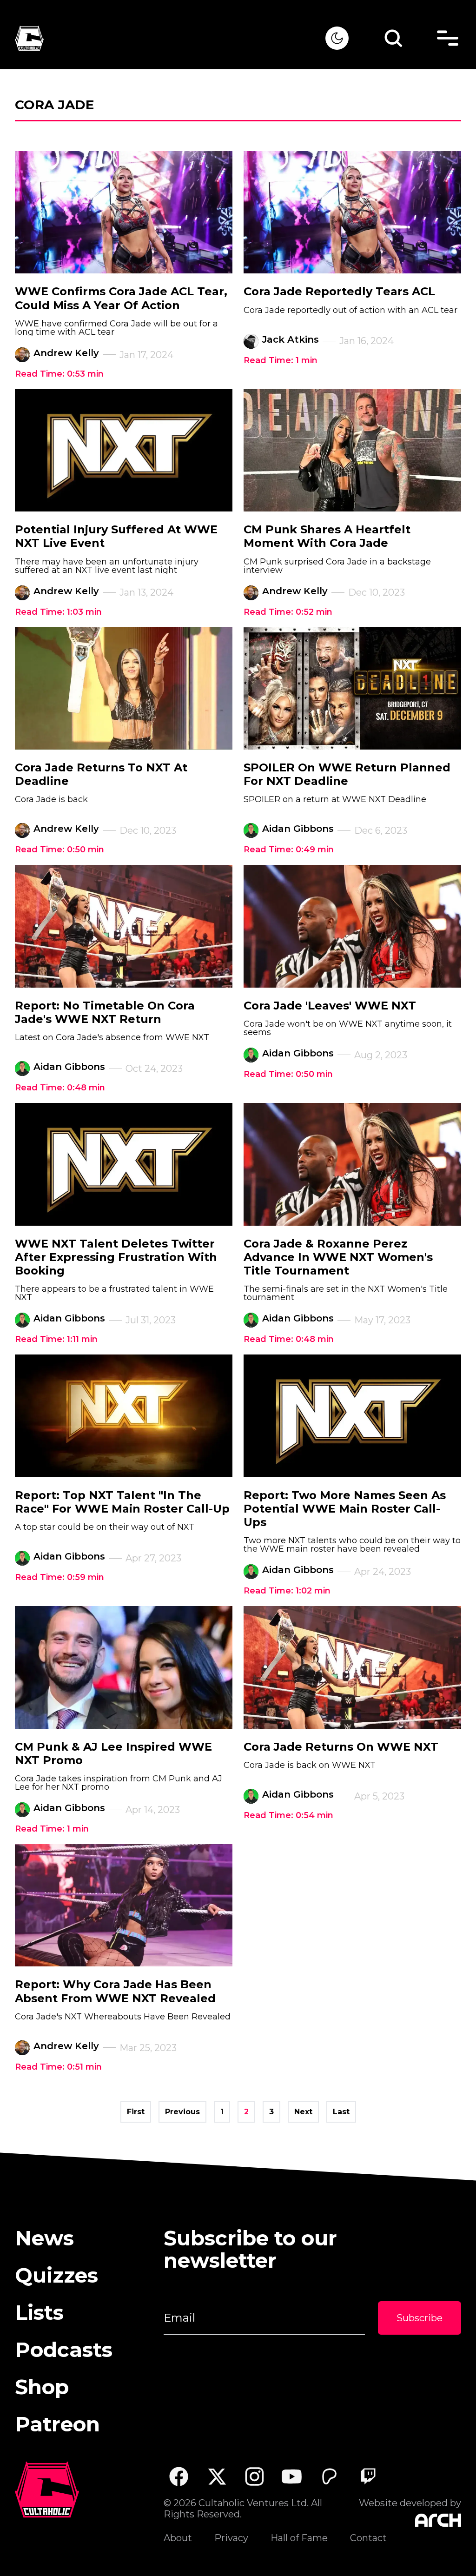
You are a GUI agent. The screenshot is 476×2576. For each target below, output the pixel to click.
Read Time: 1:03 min (58, 612)
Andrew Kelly (66, 353)
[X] (216, 2476)
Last (341, 2112)
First (136, 2112)
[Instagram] (255, 2476)
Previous (182, 2112)
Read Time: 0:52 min (288, 612)
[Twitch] (367, 2476)
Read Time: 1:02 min (287, 1591)
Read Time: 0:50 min (59, 850)
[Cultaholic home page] (170, 38)
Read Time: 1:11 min (56, 1339)
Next (303, 2112)
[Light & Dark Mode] (337, 38)
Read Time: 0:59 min (59, 1577)
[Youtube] (292, 2476)
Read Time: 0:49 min (289, 850)
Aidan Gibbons (298, 829)
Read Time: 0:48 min (60, 1088)
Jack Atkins (291, 339)
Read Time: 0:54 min (288, 1815)
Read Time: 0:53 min (59, 374)
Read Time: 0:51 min (58, 2067)
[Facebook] (179, 2476)
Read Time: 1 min (281, 360)
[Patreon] (330, 2476)
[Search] (393, 38)
